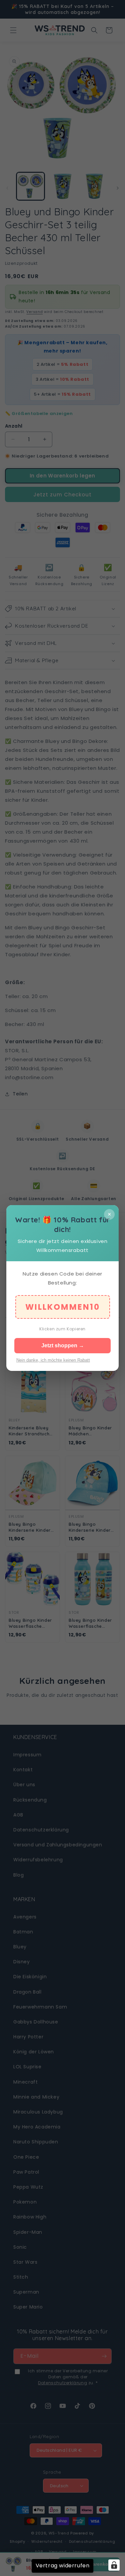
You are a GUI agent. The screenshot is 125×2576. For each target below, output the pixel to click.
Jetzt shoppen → (63, 1345)
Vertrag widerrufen (63, 2566)
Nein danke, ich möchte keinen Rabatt (53, 1360)
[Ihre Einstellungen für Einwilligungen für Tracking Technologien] (114, 2565)
